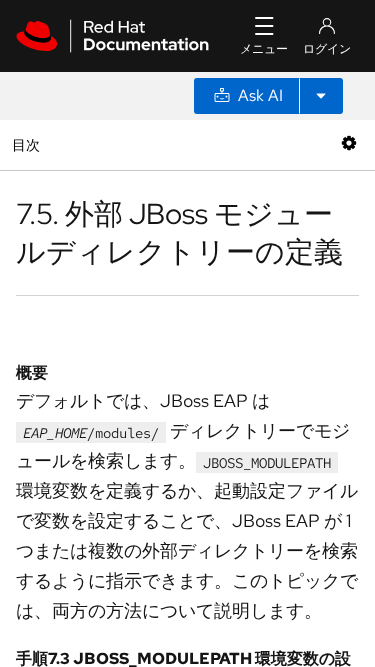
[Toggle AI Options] (321, 96)
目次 (28, 144)
